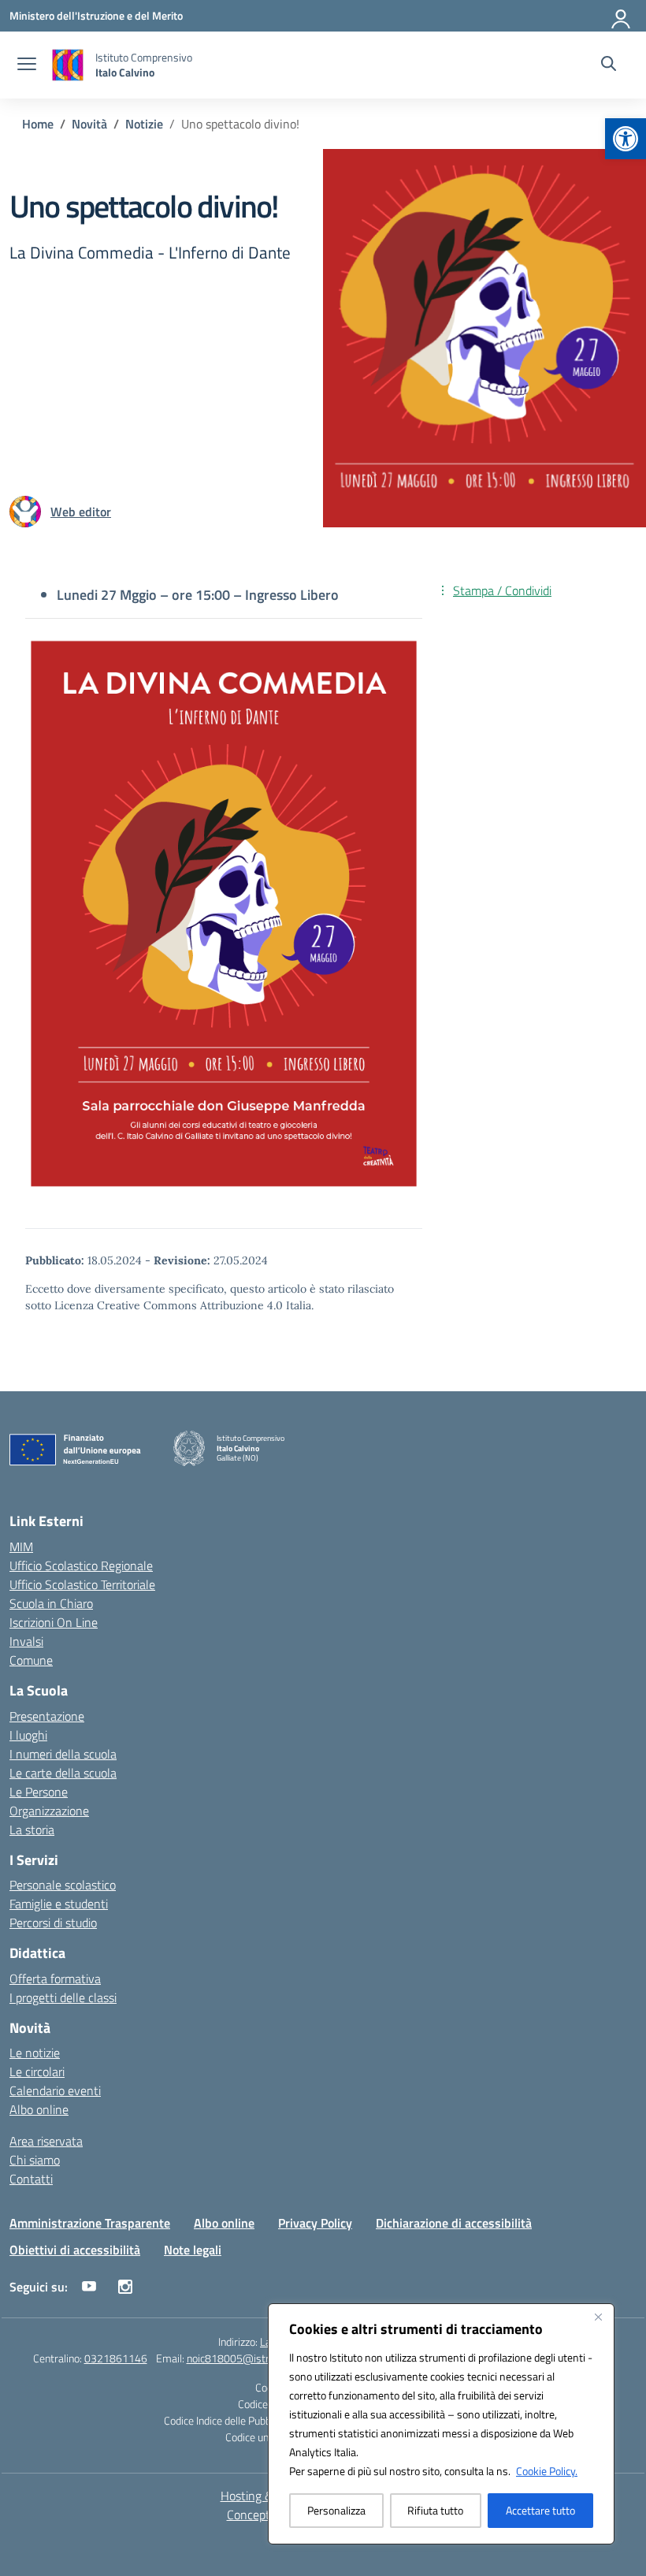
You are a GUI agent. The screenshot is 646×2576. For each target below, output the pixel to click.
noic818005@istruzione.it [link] (247, 2358)
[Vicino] (598, 2317)
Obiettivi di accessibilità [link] (75, 2250)
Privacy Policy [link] (315, 2223)
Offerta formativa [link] (55, 1979)
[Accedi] (622, 16)
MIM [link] (21, 1547)
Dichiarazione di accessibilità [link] (454, 2223)
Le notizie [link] (35, 2053)
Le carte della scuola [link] (63, 1773)
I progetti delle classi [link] (63, 1997)
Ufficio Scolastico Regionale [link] (81, 1565)
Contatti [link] (31, 2179)
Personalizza (336, 2510)
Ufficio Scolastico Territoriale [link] (82, 1584)
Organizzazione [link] (49, 1811)
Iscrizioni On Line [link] (54, 1622)
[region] (441, 2424)
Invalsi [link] (26, 1641)
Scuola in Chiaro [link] (51, 1603)
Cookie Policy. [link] (547, 2471)
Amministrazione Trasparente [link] (90, 2223)
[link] (626, 139)
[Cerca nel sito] (609, 65)
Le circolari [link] (37, 2072)
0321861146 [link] (116, 2358)
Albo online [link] (39, 2109)
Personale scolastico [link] (63, 1885)
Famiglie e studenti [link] (59, 1904)
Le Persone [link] (39, 1792)
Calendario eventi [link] (55, 2090)
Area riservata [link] (46, 2141)
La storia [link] (32, 1830)
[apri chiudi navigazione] (27, 65)
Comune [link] (31, 1660)
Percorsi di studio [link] (53, 1923)
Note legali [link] (193, 2250)
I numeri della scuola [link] (63, 1754)
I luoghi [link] (28, 1735)
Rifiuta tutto (435, 2510)
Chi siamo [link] (35, 2160)
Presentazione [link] (47, 1716)
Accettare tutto (540, 2510)
